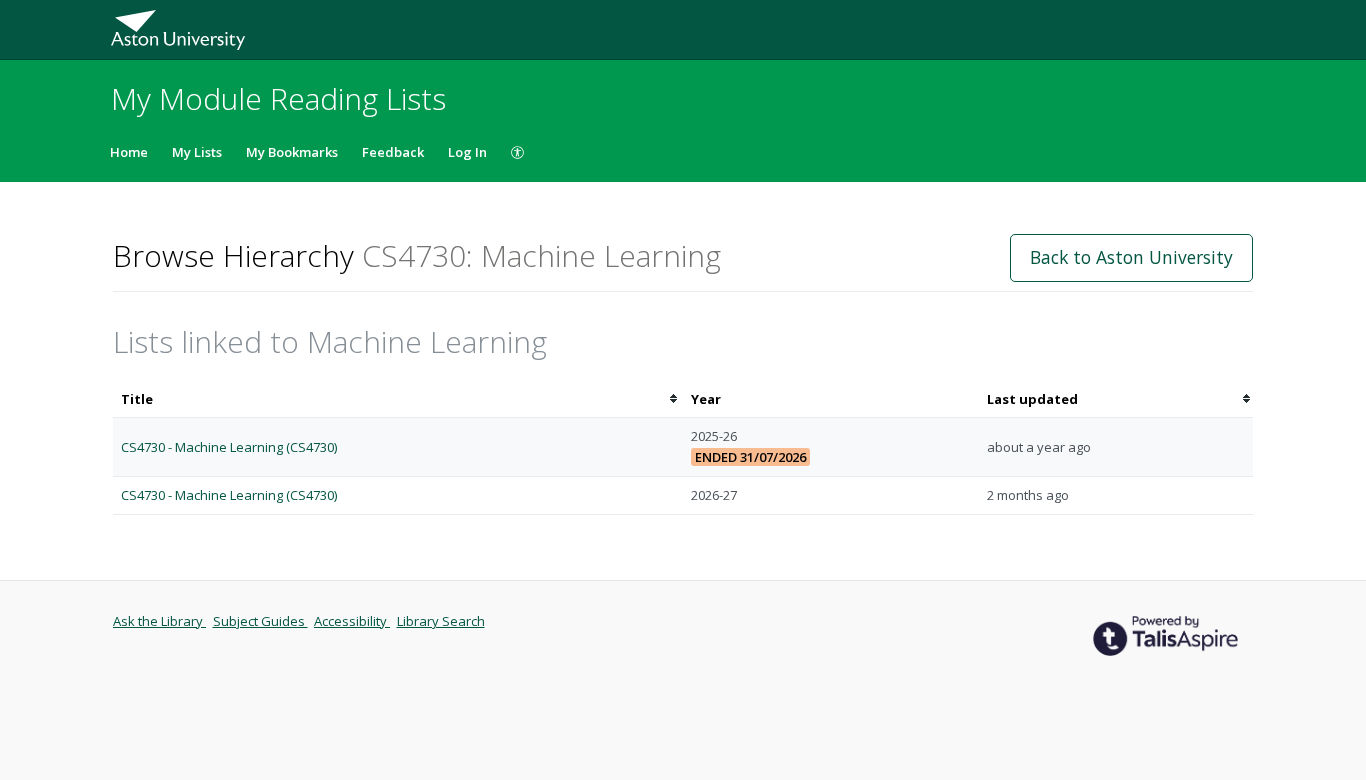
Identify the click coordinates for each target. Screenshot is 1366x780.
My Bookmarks (292, 152)
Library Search (441, 621)
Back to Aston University (1131, 257)
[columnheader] (398, 399)
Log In (467, 152)
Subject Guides (260, 621)
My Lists (197, 152)
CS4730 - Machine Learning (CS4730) (229, 447)
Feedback (393, 152)
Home (129, 152)
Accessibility (352, 621)
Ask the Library (159, 621)
